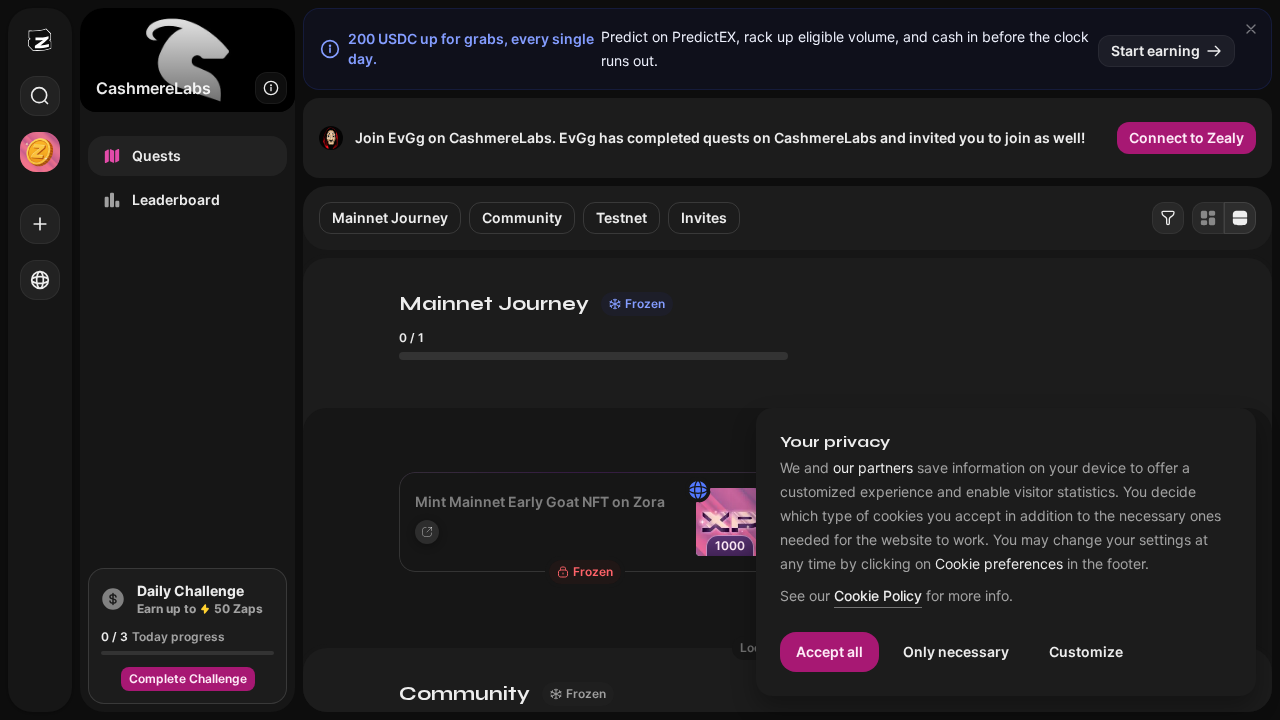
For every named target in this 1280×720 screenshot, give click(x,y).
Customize (1086, 651)
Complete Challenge (188, 678)
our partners (873, 468)
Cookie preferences (999, 564)
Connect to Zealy (1186, 137)
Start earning (1155, 50)
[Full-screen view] (1240, 218)
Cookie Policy (878, 596)
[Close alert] (1251, 29)
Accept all (829, 651)
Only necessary (956, 651)
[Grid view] (1208, 218)
